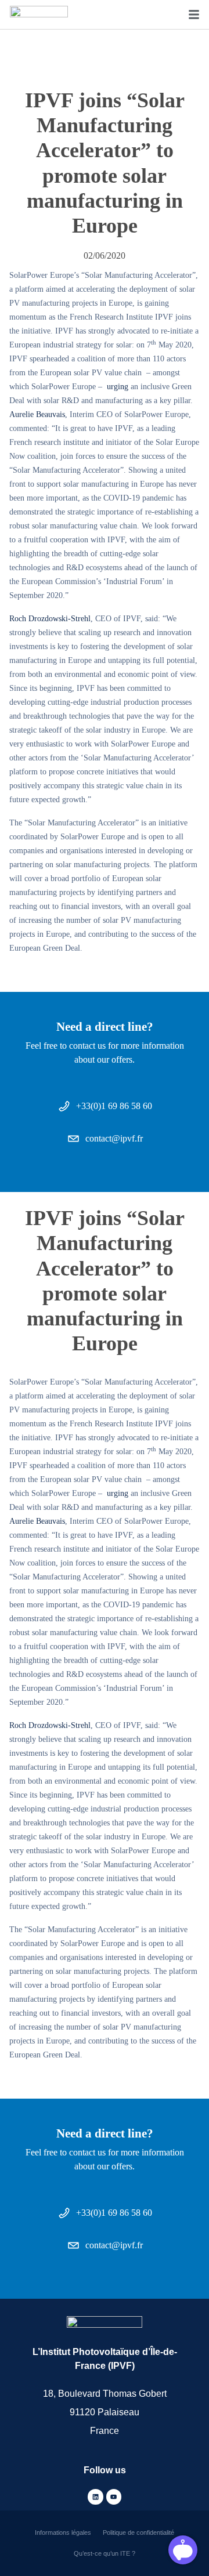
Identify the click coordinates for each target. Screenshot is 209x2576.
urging (118, 386)
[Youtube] (114, 2497)
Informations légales (63, 2532)
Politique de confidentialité (138, 2532)
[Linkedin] (95, 2497)
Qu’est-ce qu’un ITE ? (105, 2553)
